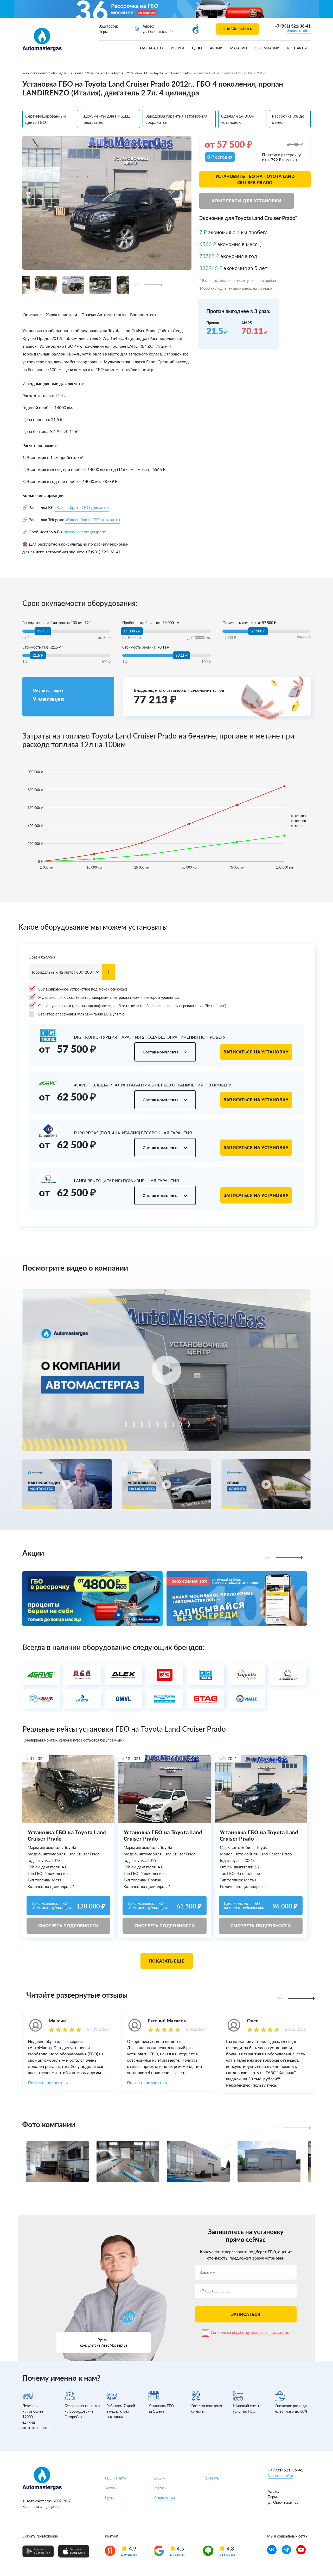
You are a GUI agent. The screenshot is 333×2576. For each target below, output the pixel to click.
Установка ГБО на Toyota (105, 73)
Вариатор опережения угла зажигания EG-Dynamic (81, 1014)
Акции (216, 48)
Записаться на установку (256, 1052)
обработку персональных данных (260, 2332)
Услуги (177, 48)
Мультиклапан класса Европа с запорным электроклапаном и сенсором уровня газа (109, 997)
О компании (267, 48)
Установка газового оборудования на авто (53, 73)
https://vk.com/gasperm (85, 532)
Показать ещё (167, 1961)
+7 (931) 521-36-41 (293, 26)
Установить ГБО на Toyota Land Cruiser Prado (255, 179)
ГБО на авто (151, 48)
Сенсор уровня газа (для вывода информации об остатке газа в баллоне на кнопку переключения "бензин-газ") (132, 1006)
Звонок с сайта (299, 31)
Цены (197, 48)
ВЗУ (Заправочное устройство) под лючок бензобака (83, 989)
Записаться (246, 2314)
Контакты (297, 48)
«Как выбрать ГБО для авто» (82, 507)
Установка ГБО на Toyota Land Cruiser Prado (158, 73)
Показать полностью (48, 2083)
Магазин (239, 48)
